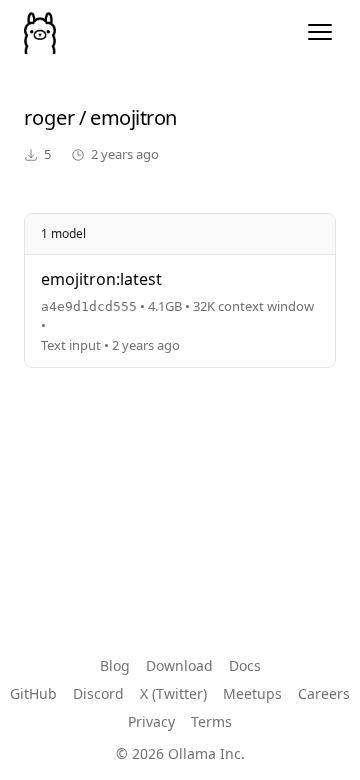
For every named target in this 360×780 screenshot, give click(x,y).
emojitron (133, 117)
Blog (115, 665)
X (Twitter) (173, 693)
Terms (211, 721)
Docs (245, 665)
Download (179, 665)
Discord (98, 693)
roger (49, 117)
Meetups (252, 693)
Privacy (151, 721)
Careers (324, 693)
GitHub (33, 693)
